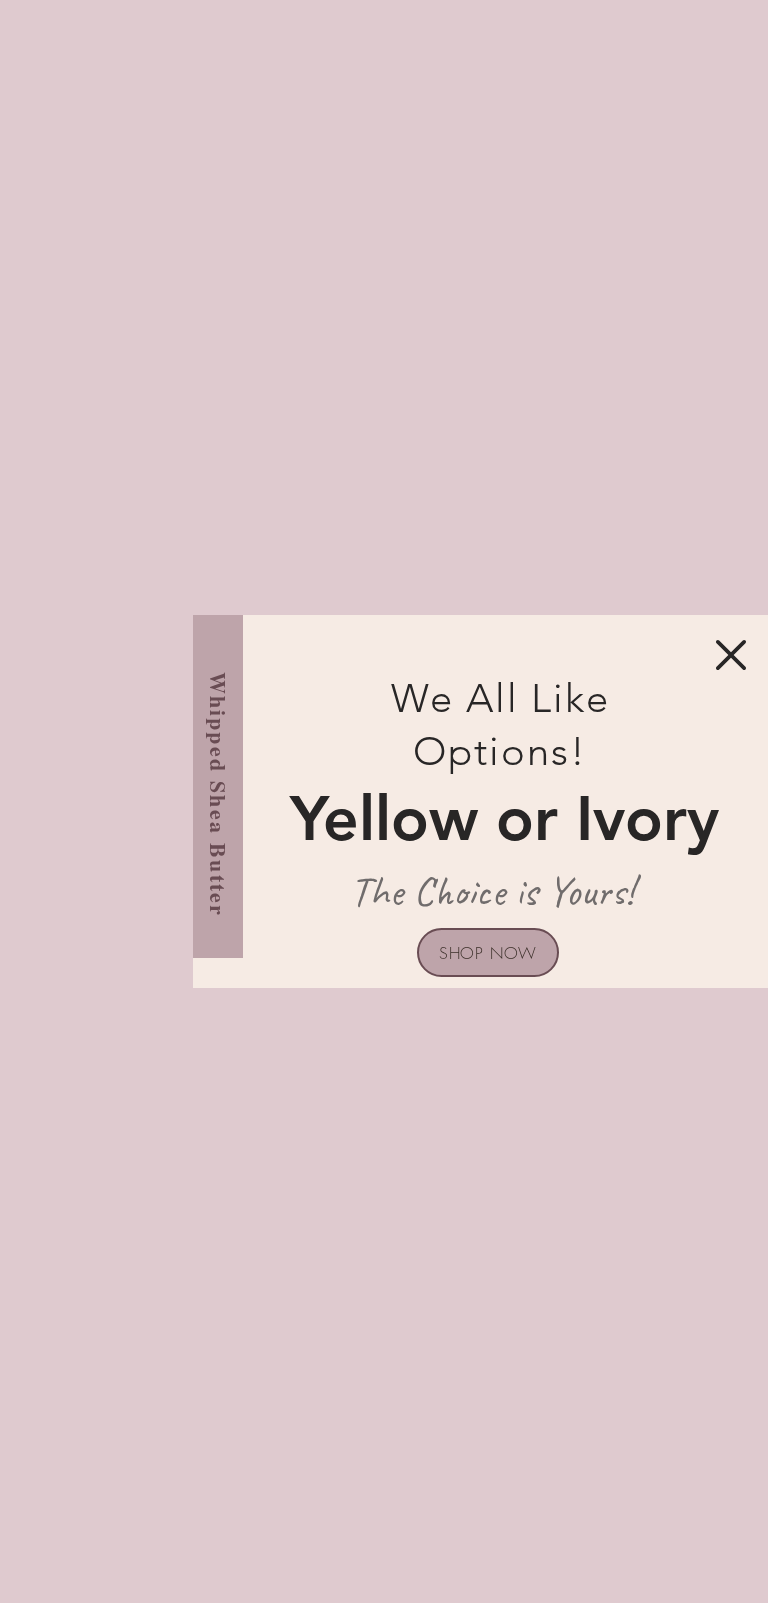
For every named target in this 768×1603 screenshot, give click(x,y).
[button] (731, 655)
